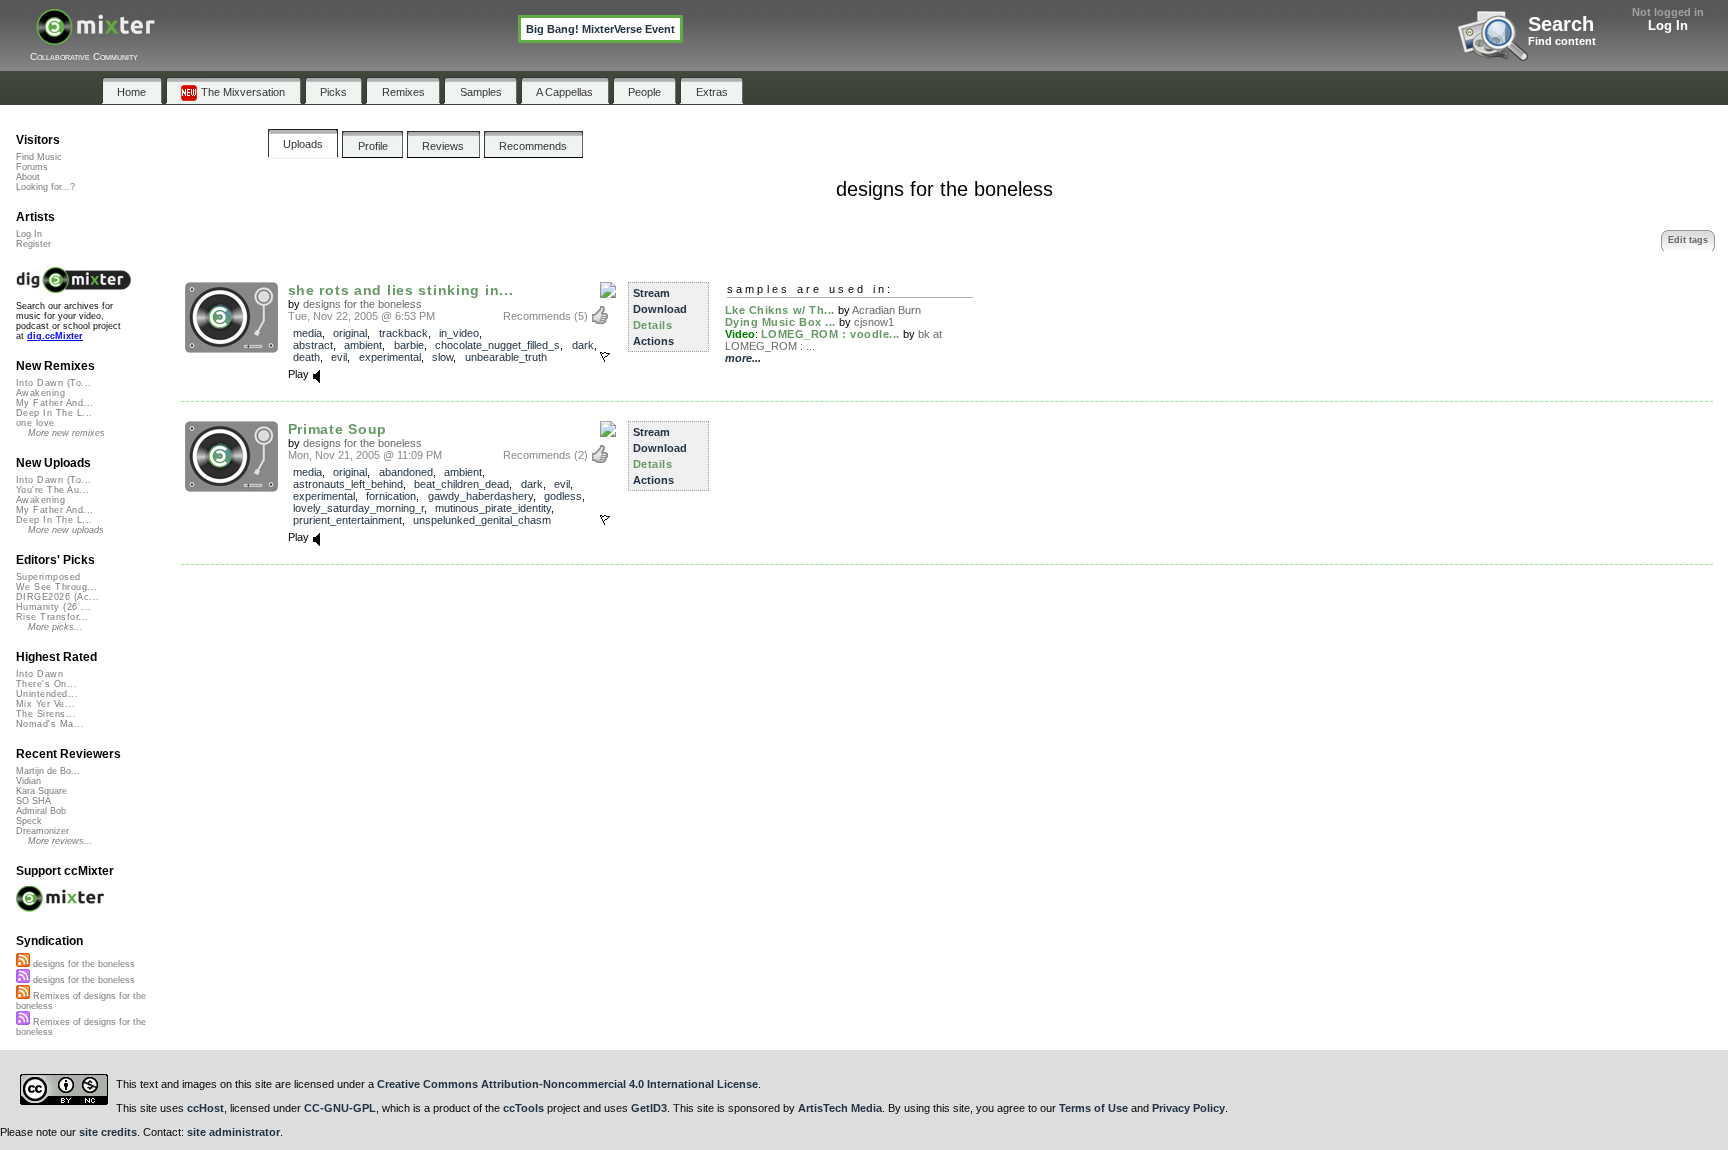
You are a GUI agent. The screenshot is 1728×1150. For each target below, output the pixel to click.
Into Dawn (39, 674)
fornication (391, 496)
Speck (29, 821)
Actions (653, 341)
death (306, 357)
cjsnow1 (874, 322)
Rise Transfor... (52, 617)
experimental (390, 357)
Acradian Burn (886, 310)
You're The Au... (52, 490)
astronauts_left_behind (348, 484)
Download (660, 309)
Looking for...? (45, 187)
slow (442, 357)
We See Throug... (56, 587)
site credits (108, 1132)
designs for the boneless (362, 304)
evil (339, 357)
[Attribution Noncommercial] (608, 291)
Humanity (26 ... (53, 607)
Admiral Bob (41, 811)
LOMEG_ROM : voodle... (831, 334)
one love (35, 423)
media (307, 333)
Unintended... (47, 694)
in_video (459, 333)
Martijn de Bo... (48, 771)
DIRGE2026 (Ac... (57, 597)
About (28, 177)
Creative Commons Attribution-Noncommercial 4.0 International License (567, 1084)
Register (33, 244)
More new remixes (66, 433)
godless (563, 496)
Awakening (40, 393)
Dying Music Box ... (780, 322)
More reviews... (60, 841)
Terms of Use (1093, 1108)
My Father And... (54, 403)
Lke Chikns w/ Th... (780, 310)
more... (743, 358)
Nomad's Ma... (50, 724)
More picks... (55, 627)
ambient (363, 345)
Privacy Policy (1188, 1108)
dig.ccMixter (55, 336)
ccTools (523, 1108)
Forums (32, 167)
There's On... (46, 684)
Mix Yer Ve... (45, 704)
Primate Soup (338, 429)
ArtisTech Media (840, 1108)
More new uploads (66, 530)
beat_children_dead (461, 484)
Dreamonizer (42, 831)
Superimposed (48, 577)
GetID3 (649, 1108)
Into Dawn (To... (53, 383)
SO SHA (33, 801)
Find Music (39, 157)
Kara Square (41, 791)
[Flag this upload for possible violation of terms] (605, 357)
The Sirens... (46, 714)
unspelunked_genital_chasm (482, 520)
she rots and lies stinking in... (401, 290)
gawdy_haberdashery (480, 496)
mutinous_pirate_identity (493, 508)
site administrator (233, 1132)
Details (653, 325)
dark (583, 345)
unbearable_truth (506, 357)
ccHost (205, 1108)
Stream (651, 293)
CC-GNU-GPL (340, 1108)
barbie (409, 345)
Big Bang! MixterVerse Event (600, 29)
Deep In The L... (54, 413)
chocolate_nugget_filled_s (497, 345)
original (350, 333)
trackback (403, 333)
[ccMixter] (95, 37)
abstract (313, 345)
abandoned (406, 472)
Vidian (28, 781)
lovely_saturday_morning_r (358, 508)
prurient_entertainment (347, 520)
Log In (1668, 25)
